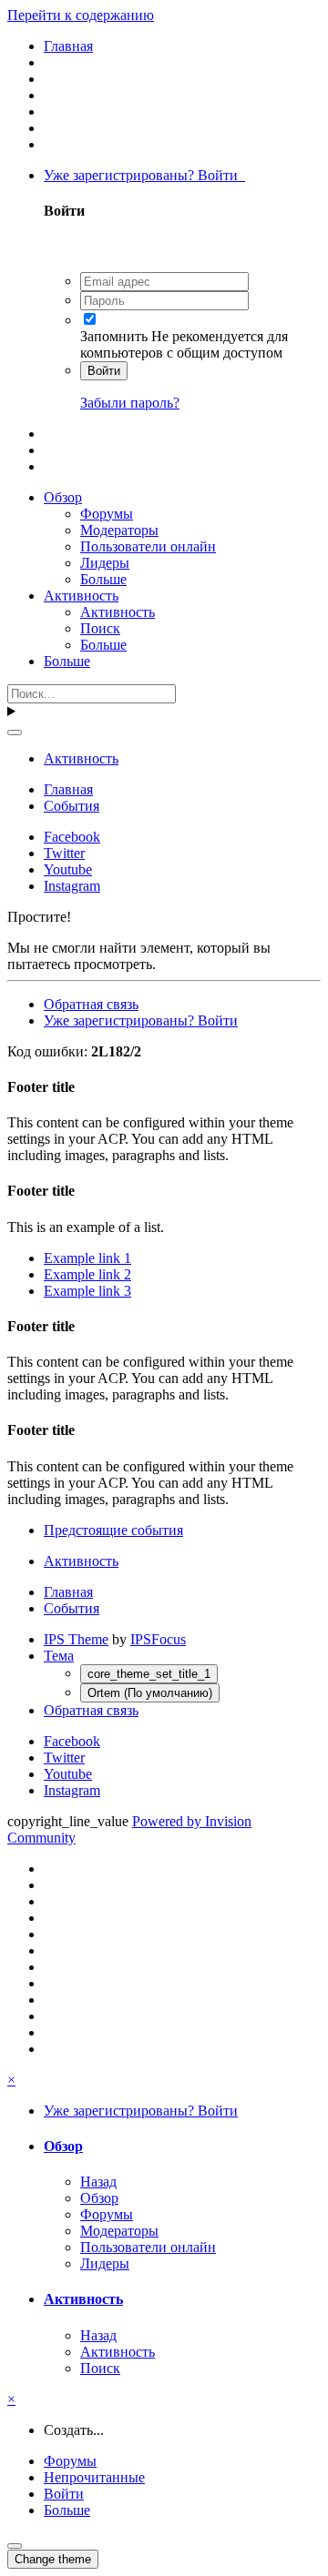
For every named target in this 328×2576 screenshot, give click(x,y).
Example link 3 (87, 1291)
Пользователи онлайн (148, 546)
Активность (81, 596)
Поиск (100, 628)
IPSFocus (158, 1639)
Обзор (63, 497)
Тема (59, 1656)
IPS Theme (76, 1639)
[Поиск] (15, 732)
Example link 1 (87, 1258)
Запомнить (114, 336)
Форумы (107, 514)
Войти (104, 371)
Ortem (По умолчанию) (150, 1693)
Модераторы (119, 530)
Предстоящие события (113, 1530)
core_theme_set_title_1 (149, 1674)
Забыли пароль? (130, 403)
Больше (103, 579)
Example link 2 (87, 1274)
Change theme (53, 2559)
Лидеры (105, 563)
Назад (98, 2182)
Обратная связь (91, 1004)
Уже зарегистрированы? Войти (144, 175)
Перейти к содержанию (81, 15)
